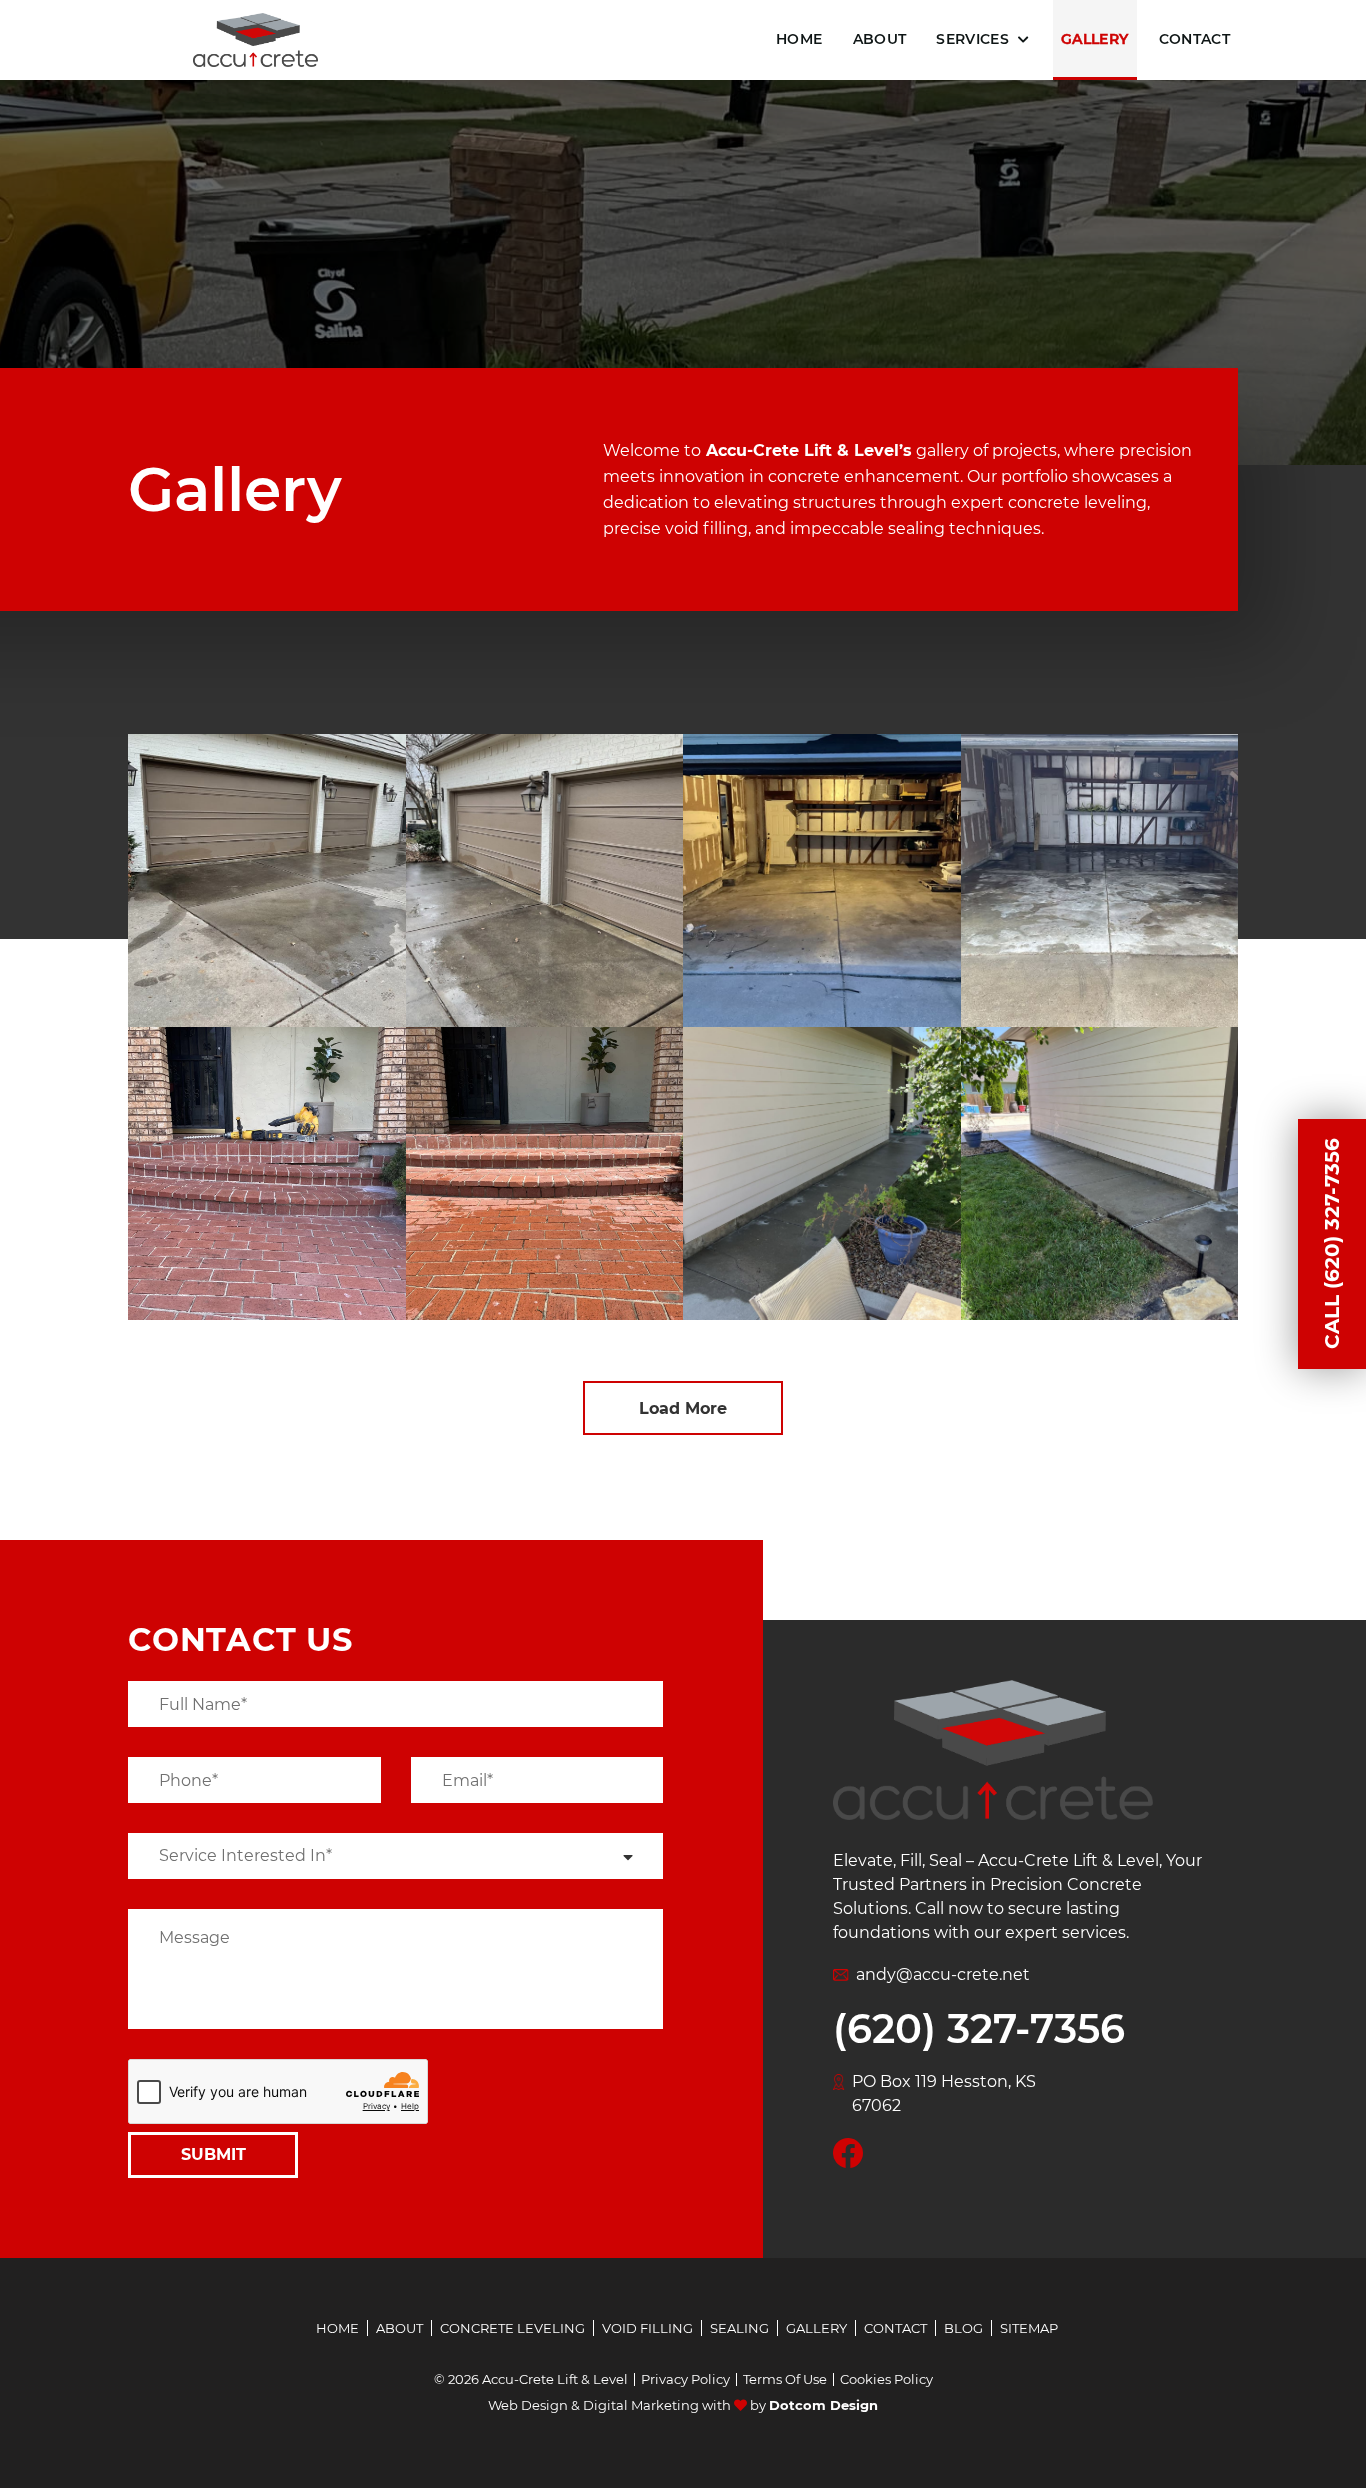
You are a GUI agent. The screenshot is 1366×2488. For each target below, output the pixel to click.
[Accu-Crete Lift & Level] (255, 40)
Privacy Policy (685, 2379)
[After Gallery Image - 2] (1100, 880)
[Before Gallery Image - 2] (822, 880)
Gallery (1094, 39)
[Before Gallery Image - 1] (267, 880)
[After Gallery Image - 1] (545, 880)
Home (799, 39)
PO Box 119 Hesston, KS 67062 (944, 2093)
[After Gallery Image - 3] (545, 1173)
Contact (1194, 39)
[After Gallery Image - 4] (1100, 1173)
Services (972, 39)
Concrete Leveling (512, 2328)
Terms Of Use (785, 2379)
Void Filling (647, 2328)
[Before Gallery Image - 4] (822, 1173)
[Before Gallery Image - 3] (267, 1173)
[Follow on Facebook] (848, 2151)
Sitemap (1029, 2328)
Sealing (739, 2328)
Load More (683, 1408)
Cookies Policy (886, 2379)
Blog (963, 2328)
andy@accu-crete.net (943, 1974)
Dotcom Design (823, 2405)
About (880, 39)
